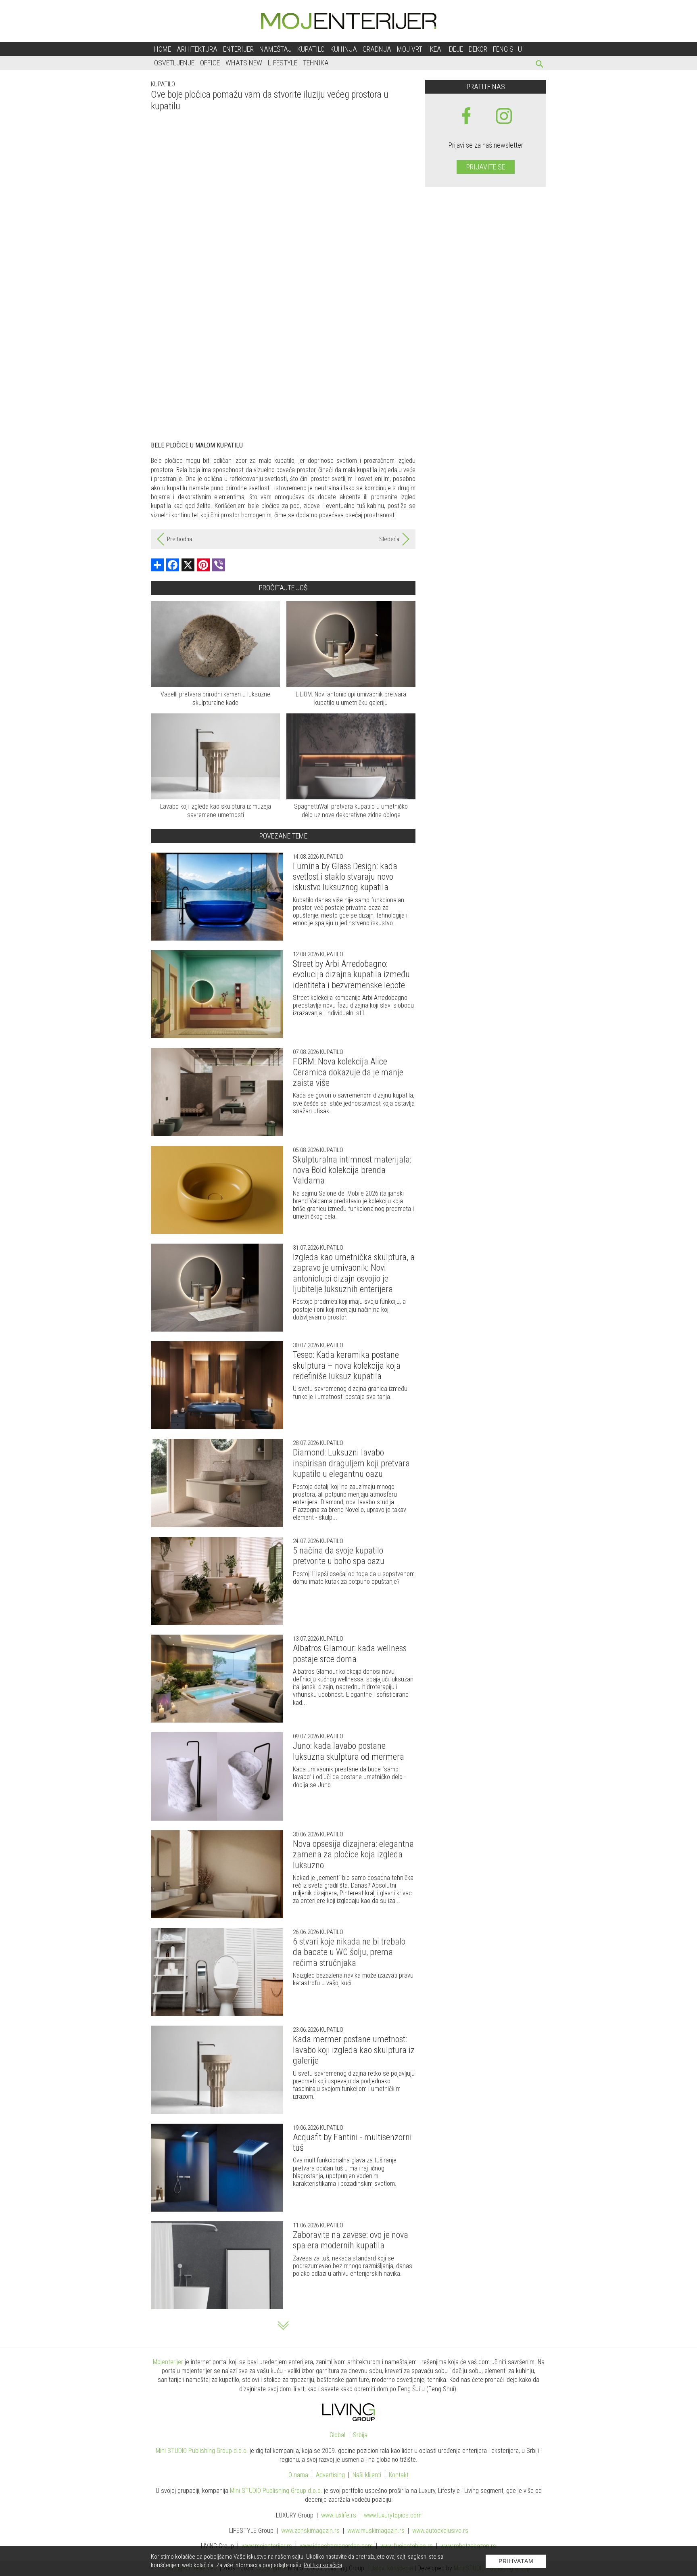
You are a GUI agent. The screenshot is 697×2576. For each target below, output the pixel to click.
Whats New (244, 63)
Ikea (435, 49)
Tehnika (316, 63)
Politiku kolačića (323, 2565)
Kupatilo (311, 49)
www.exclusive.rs (440, 2531)
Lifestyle (283, 63)
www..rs (339, 2515)
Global (337, 2435)
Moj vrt (410, 49)
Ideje (455, 49)
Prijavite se (486, 167)
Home (163, 49)
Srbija (360, 2435)
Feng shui (508, 49)
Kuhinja (344, 49)
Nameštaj (275, 49)
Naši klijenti (367, 2475)
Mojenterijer (168, 2362)
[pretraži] (540, 65)
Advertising (330, 2475)
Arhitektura (197, 49)
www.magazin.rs (310, 2531)
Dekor (478, 49)
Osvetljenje (174, 63)
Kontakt (399, 2475)
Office (210, 63)
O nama (298, 2475)
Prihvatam (516, 2561)
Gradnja (377, 49)
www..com (393, 2515)
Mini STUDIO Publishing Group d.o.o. (202, 2451)
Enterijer (238, 49)
